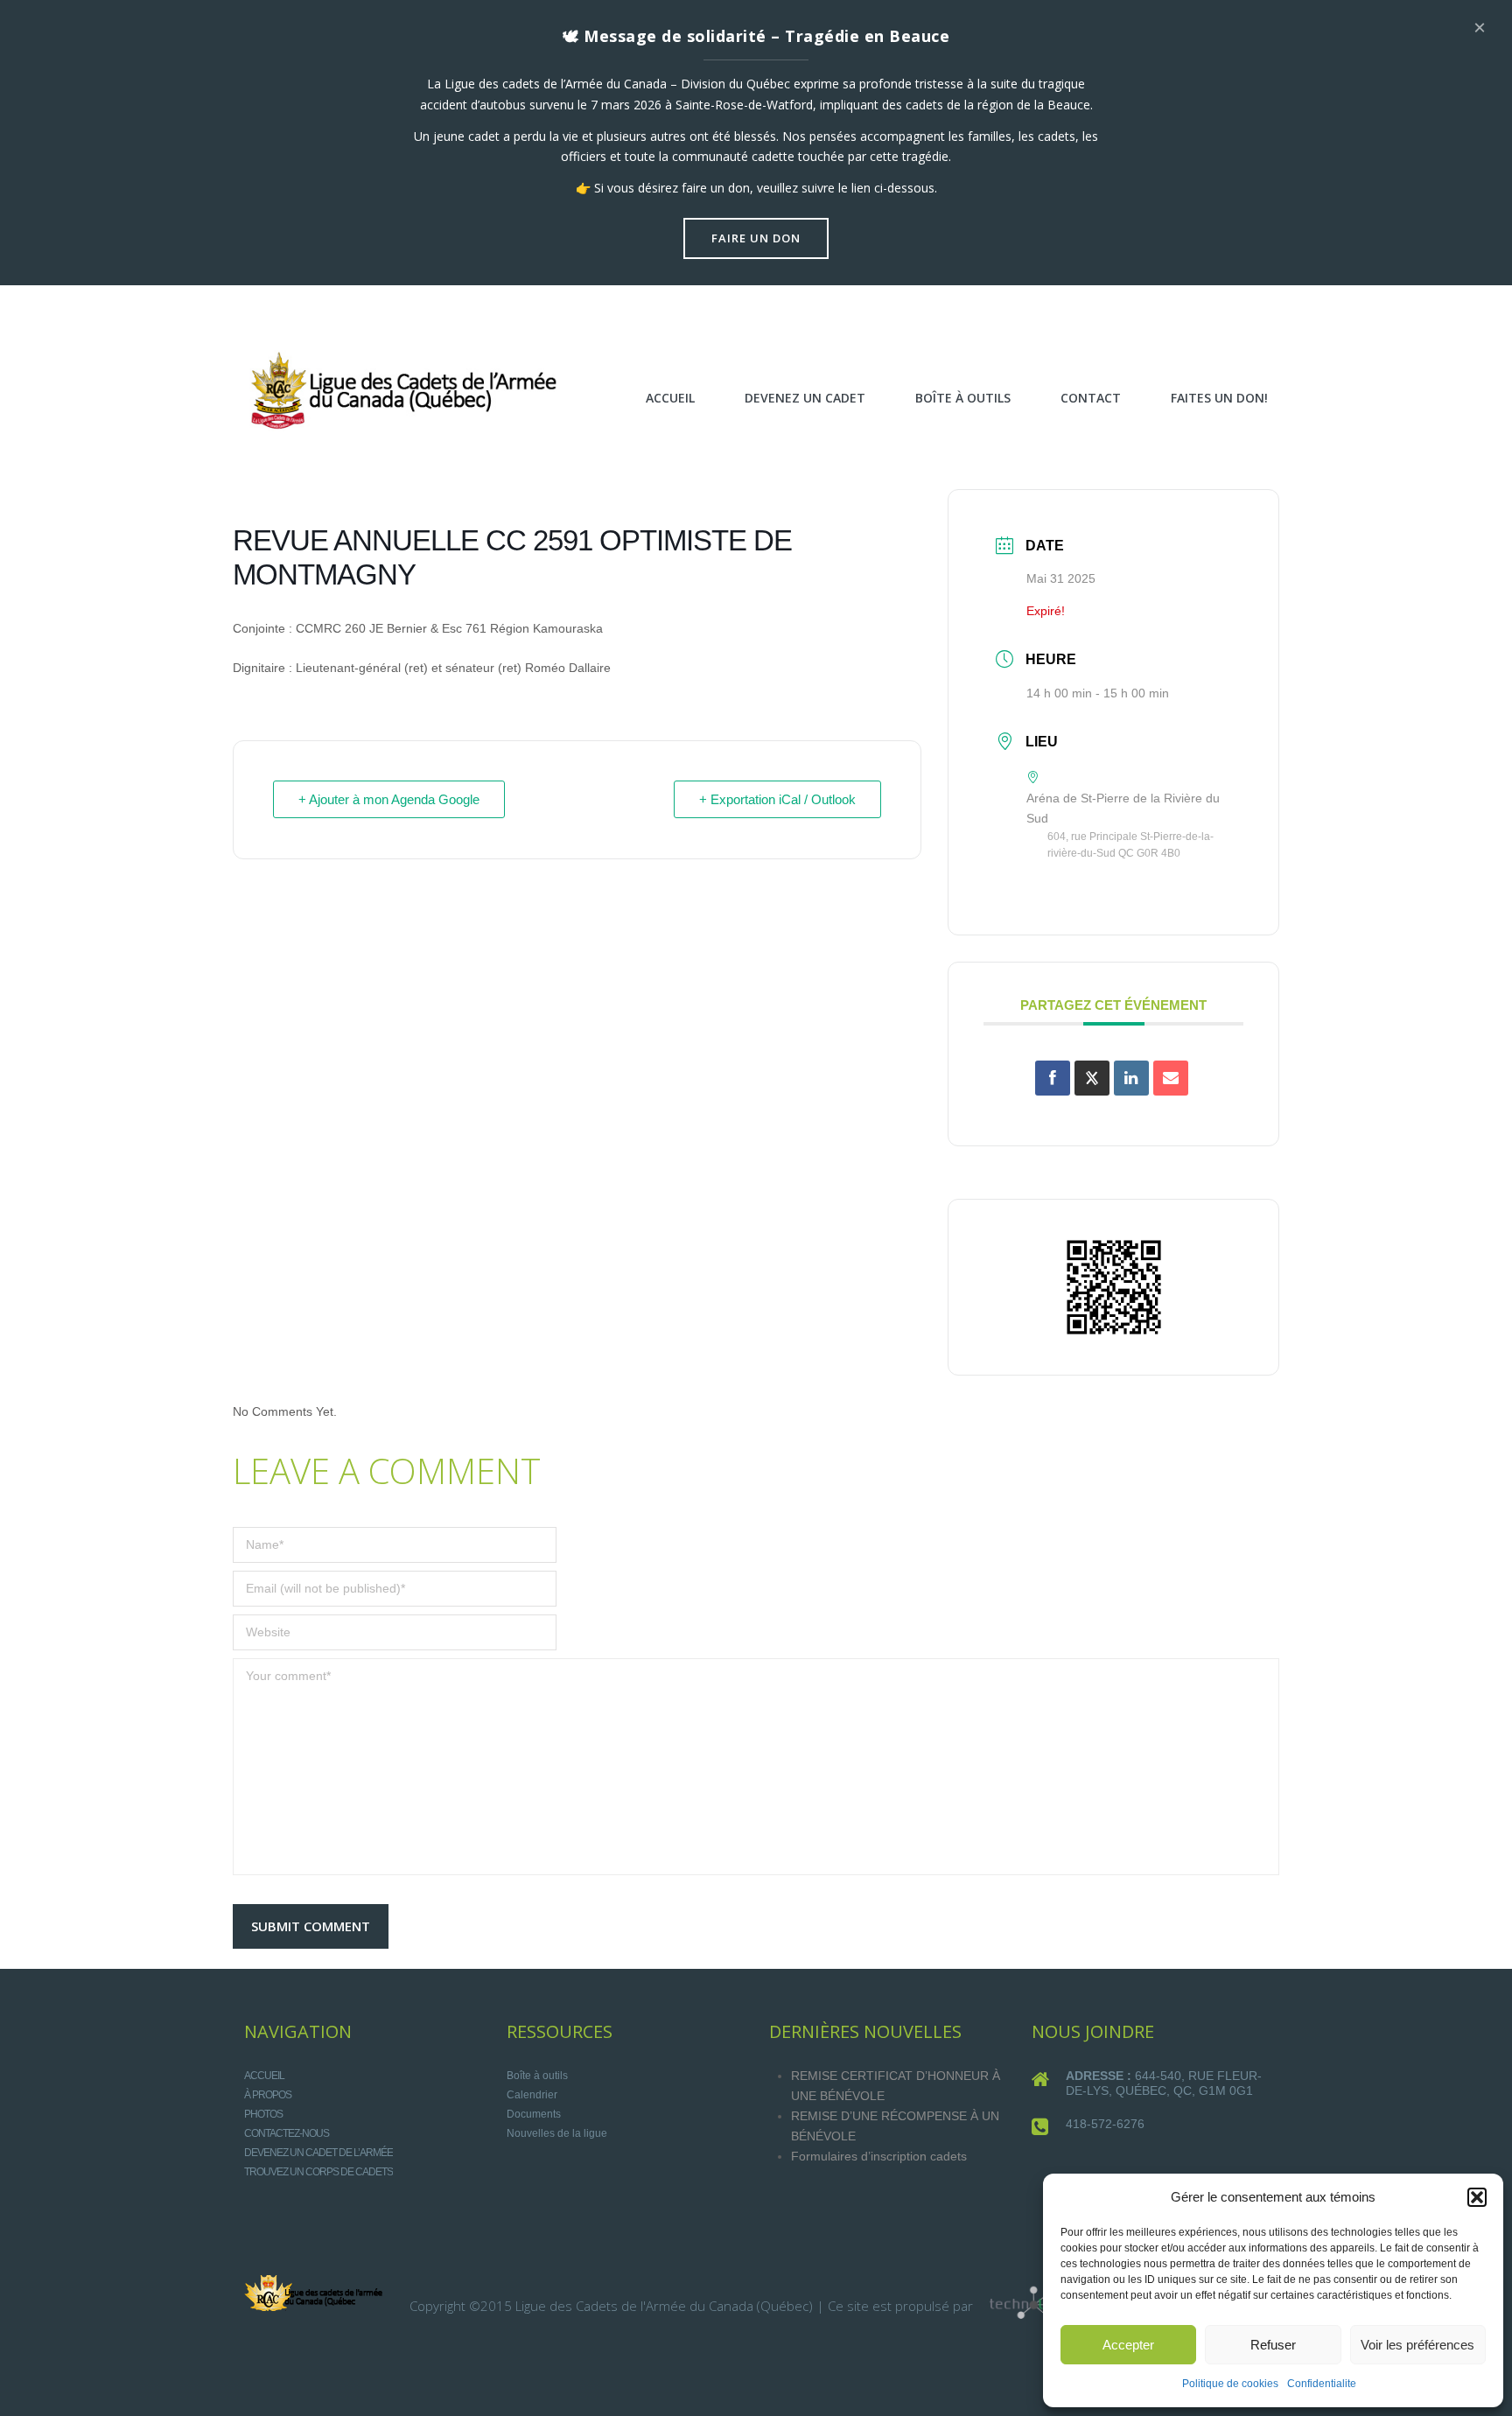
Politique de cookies (1230, 2384)
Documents (534, 2114)
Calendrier (532, 2095)
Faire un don (756, 238)
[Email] (1171, 1078)
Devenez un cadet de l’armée (318, 2153)
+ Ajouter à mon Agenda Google (389, 799)
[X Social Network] (1092, 1078)
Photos (263, 2114)
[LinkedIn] (1131, 1078)
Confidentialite (1322, 2384)
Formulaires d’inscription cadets (879, 2156)
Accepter (1128, 2345)
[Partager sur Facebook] (1053, 1078)
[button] (1477, 2197)
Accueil (264, 2076)
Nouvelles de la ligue (557, 2133)
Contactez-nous (287, 2133)
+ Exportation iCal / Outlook (777, 799)
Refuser (1273, 2345)
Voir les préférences (1417, 2345)
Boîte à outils (537, 2076)
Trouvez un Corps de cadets (318, 2172)
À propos (268, 2095)
